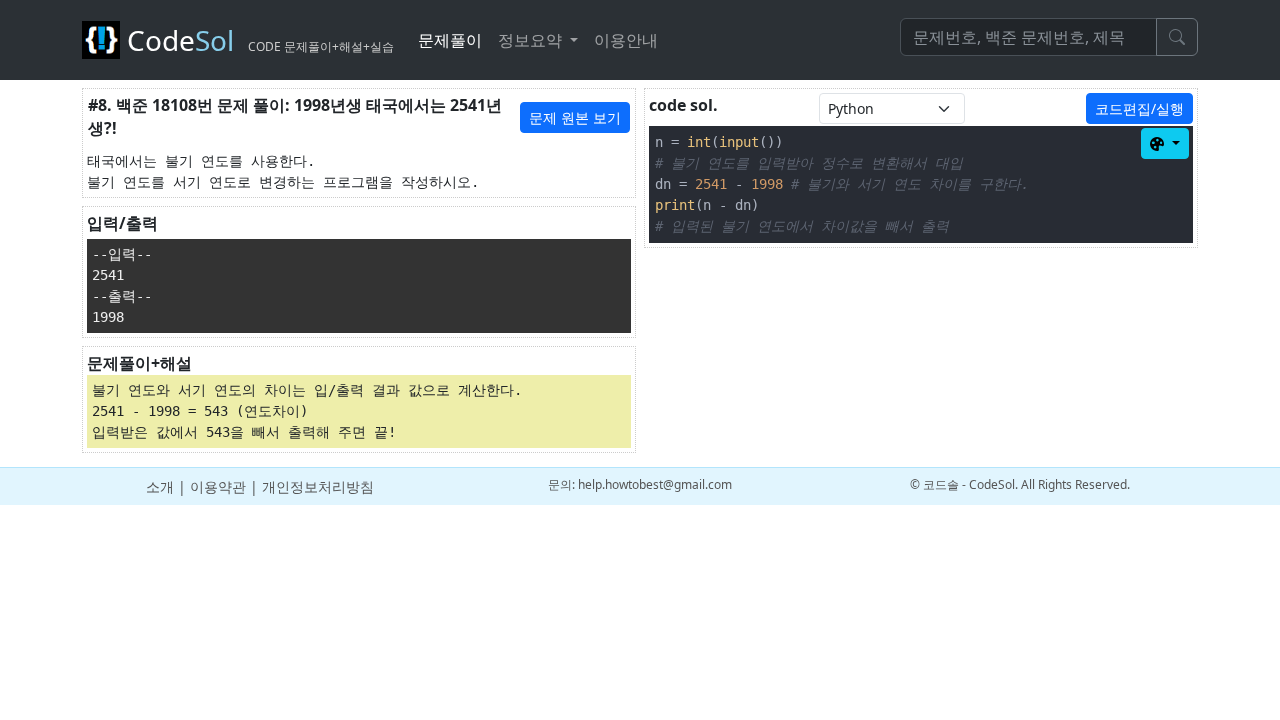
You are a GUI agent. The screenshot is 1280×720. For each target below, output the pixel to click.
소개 (160, 486)
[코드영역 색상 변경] (1165, 143)
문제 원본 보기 (575, 117)
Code (257, 40)
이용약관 (218, 486)
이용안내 (626, 40)
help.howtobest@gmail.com (655, 484)
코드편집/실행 (1139, 108)
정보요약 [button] (532, 40)
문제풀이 (450, 40)
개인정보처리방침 (318, 486)
